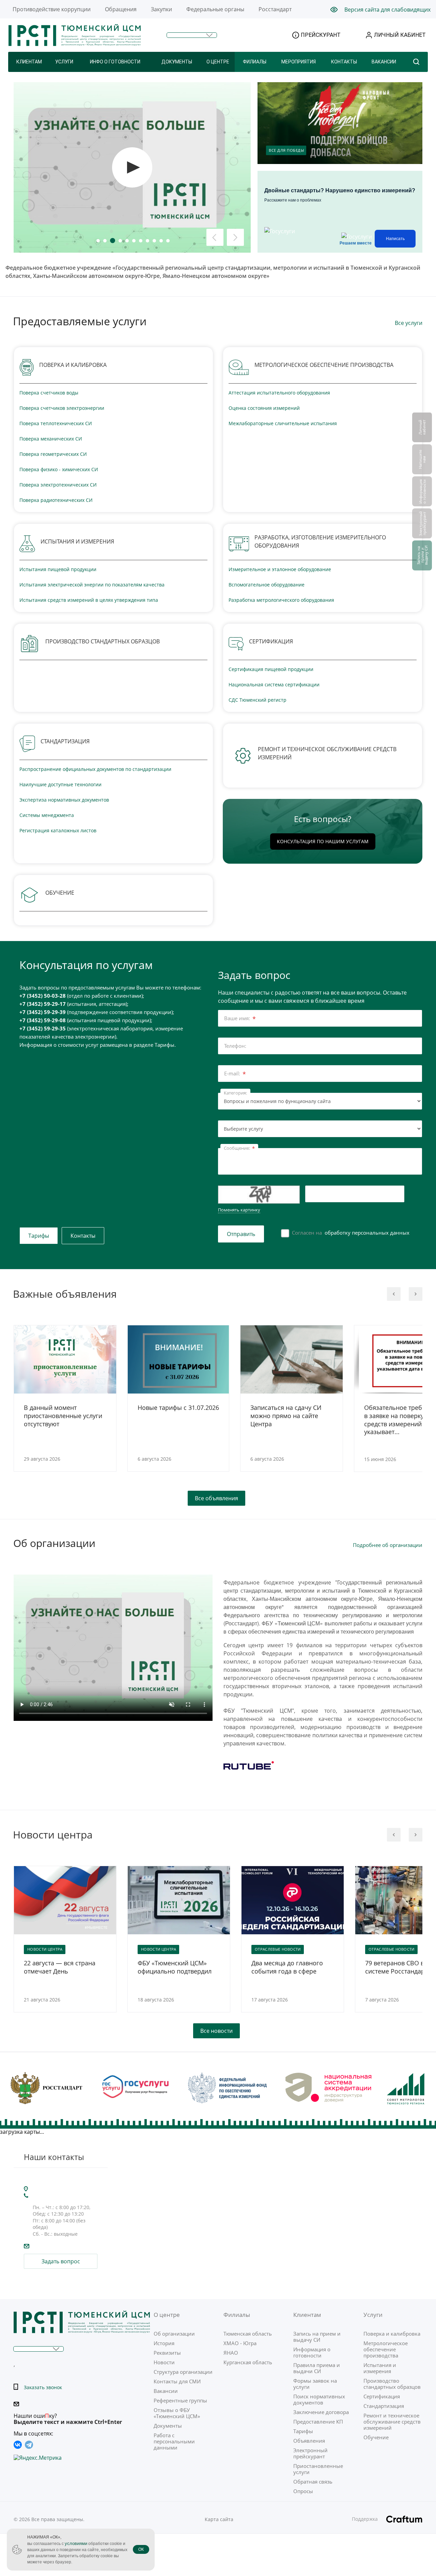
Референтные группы (180, 2400)
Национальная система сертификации (274, 684)
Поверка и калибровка (392, 2334)
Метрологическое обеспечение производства (386, 2349)
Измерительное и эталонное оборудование (280, 569)
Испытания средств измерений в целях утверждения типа (89, 600)
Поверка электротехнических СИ (58, 485)
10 (161, 241)
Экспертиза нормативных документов (64, 800)
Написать (395, 239)
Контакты (344, 62)
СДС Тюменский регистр (258, 700)
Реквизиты (167, 2353)
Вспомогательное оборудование (267, 585)
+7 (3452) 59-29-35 (43, 1028)
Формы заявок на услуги (315, 2384)
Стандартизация (384, 2406)
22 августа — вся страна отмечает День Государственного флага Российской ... (60, 1967)
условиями (76, 2543)
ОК (141, 2549)
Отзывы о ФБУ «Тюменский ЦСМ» (177, 2413)
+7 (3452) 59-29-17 (43, 1004)
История (164, 2343)
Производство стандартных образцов (392, 2384)
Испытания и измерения (380, 2368)
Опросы (303, 2491)
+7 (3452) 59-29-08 (43, 1020)
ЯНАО (231, 2353)
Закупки (161, 9)
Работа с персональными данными (174, 2441)
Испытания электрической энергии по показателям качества (92, 585)
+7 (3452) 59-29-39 (43, 1012)
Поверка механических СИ (51, 439)
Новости (164, 2362)
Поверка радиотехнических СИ (56, 500)
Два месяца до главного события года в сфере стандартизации (287, 1967)
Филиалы (255, 62)
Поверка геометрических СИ (53, 454)
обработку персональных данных (367, 1233)
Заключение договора (321, 2412)
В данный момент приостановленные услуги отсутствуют (63, 1416)
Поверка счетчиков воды (49, 393)
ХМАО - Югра (240, 2343)
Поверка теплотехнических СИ (56, 423)
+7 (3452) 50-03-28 (43, 996)
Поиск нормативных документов (319, 2399)
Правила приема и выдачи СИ (317, 2368)
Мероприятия (299, 62)
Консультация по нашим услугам (323, 841)
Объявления (309, 2441)
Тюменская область (248, 2334)
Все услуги (409, 323)
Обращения (121, 9)
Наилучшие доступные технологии (60, 784)
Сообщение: (239, 1149)
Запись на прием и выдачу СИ (317, 2337)
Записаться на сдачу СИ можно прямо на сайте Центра (286, 1416)
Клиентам (29, 62)
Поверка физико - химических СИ (59, 469)
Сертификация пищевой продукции (271, 669)
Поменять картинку (239, 1210)
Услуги (64, 62)
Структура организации (183, 2372)
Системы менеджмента (47, 815)
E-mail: (235, 1074)
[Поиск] (416, 62)
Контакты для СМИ (177, 2381)
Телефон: (235, 1046)
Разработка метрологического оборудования (281, 600)
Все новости (216, 2031)
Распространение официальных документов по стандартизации (95, 769)
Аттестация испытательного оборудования (279, 393)
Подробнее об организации (388, 1545)
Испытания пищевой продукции (58, 569)
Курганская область (248, 2362)
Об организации (174, 2334)
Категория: (235, 1093)
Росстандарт (275, 9)
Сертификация (382, 2396)
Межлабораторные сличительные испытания (283, 423)
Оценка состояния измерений (264, 408)
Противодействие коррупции (52, 9)
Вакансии (384, 62)
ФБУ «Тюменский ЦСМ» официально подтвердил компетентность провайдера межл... (175, 1967)
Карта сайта (219, 2519)
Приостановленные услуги (318, 2469)
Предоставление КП (318, 2422)
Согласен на (351, 1233)
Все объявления (216, 1498)
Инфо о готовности (115, 62)
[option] (65, 1404)
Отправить (241, 1234)
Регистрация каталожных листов (58, 830)
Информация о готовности (312, 2352)
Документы (177, 62)
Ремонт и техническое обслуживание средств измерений (392, 2422)
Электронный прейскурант (310, 2453)
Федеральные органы (215, 9)
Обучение (376, 2437)
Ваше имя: (240, 1019)
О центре (218, 62)
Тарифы (39, 1236)
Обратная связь (313, 2482)
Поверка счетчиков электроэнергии (62, 408)
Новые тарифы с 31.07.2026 (178, 1408)
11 (168, 241)
